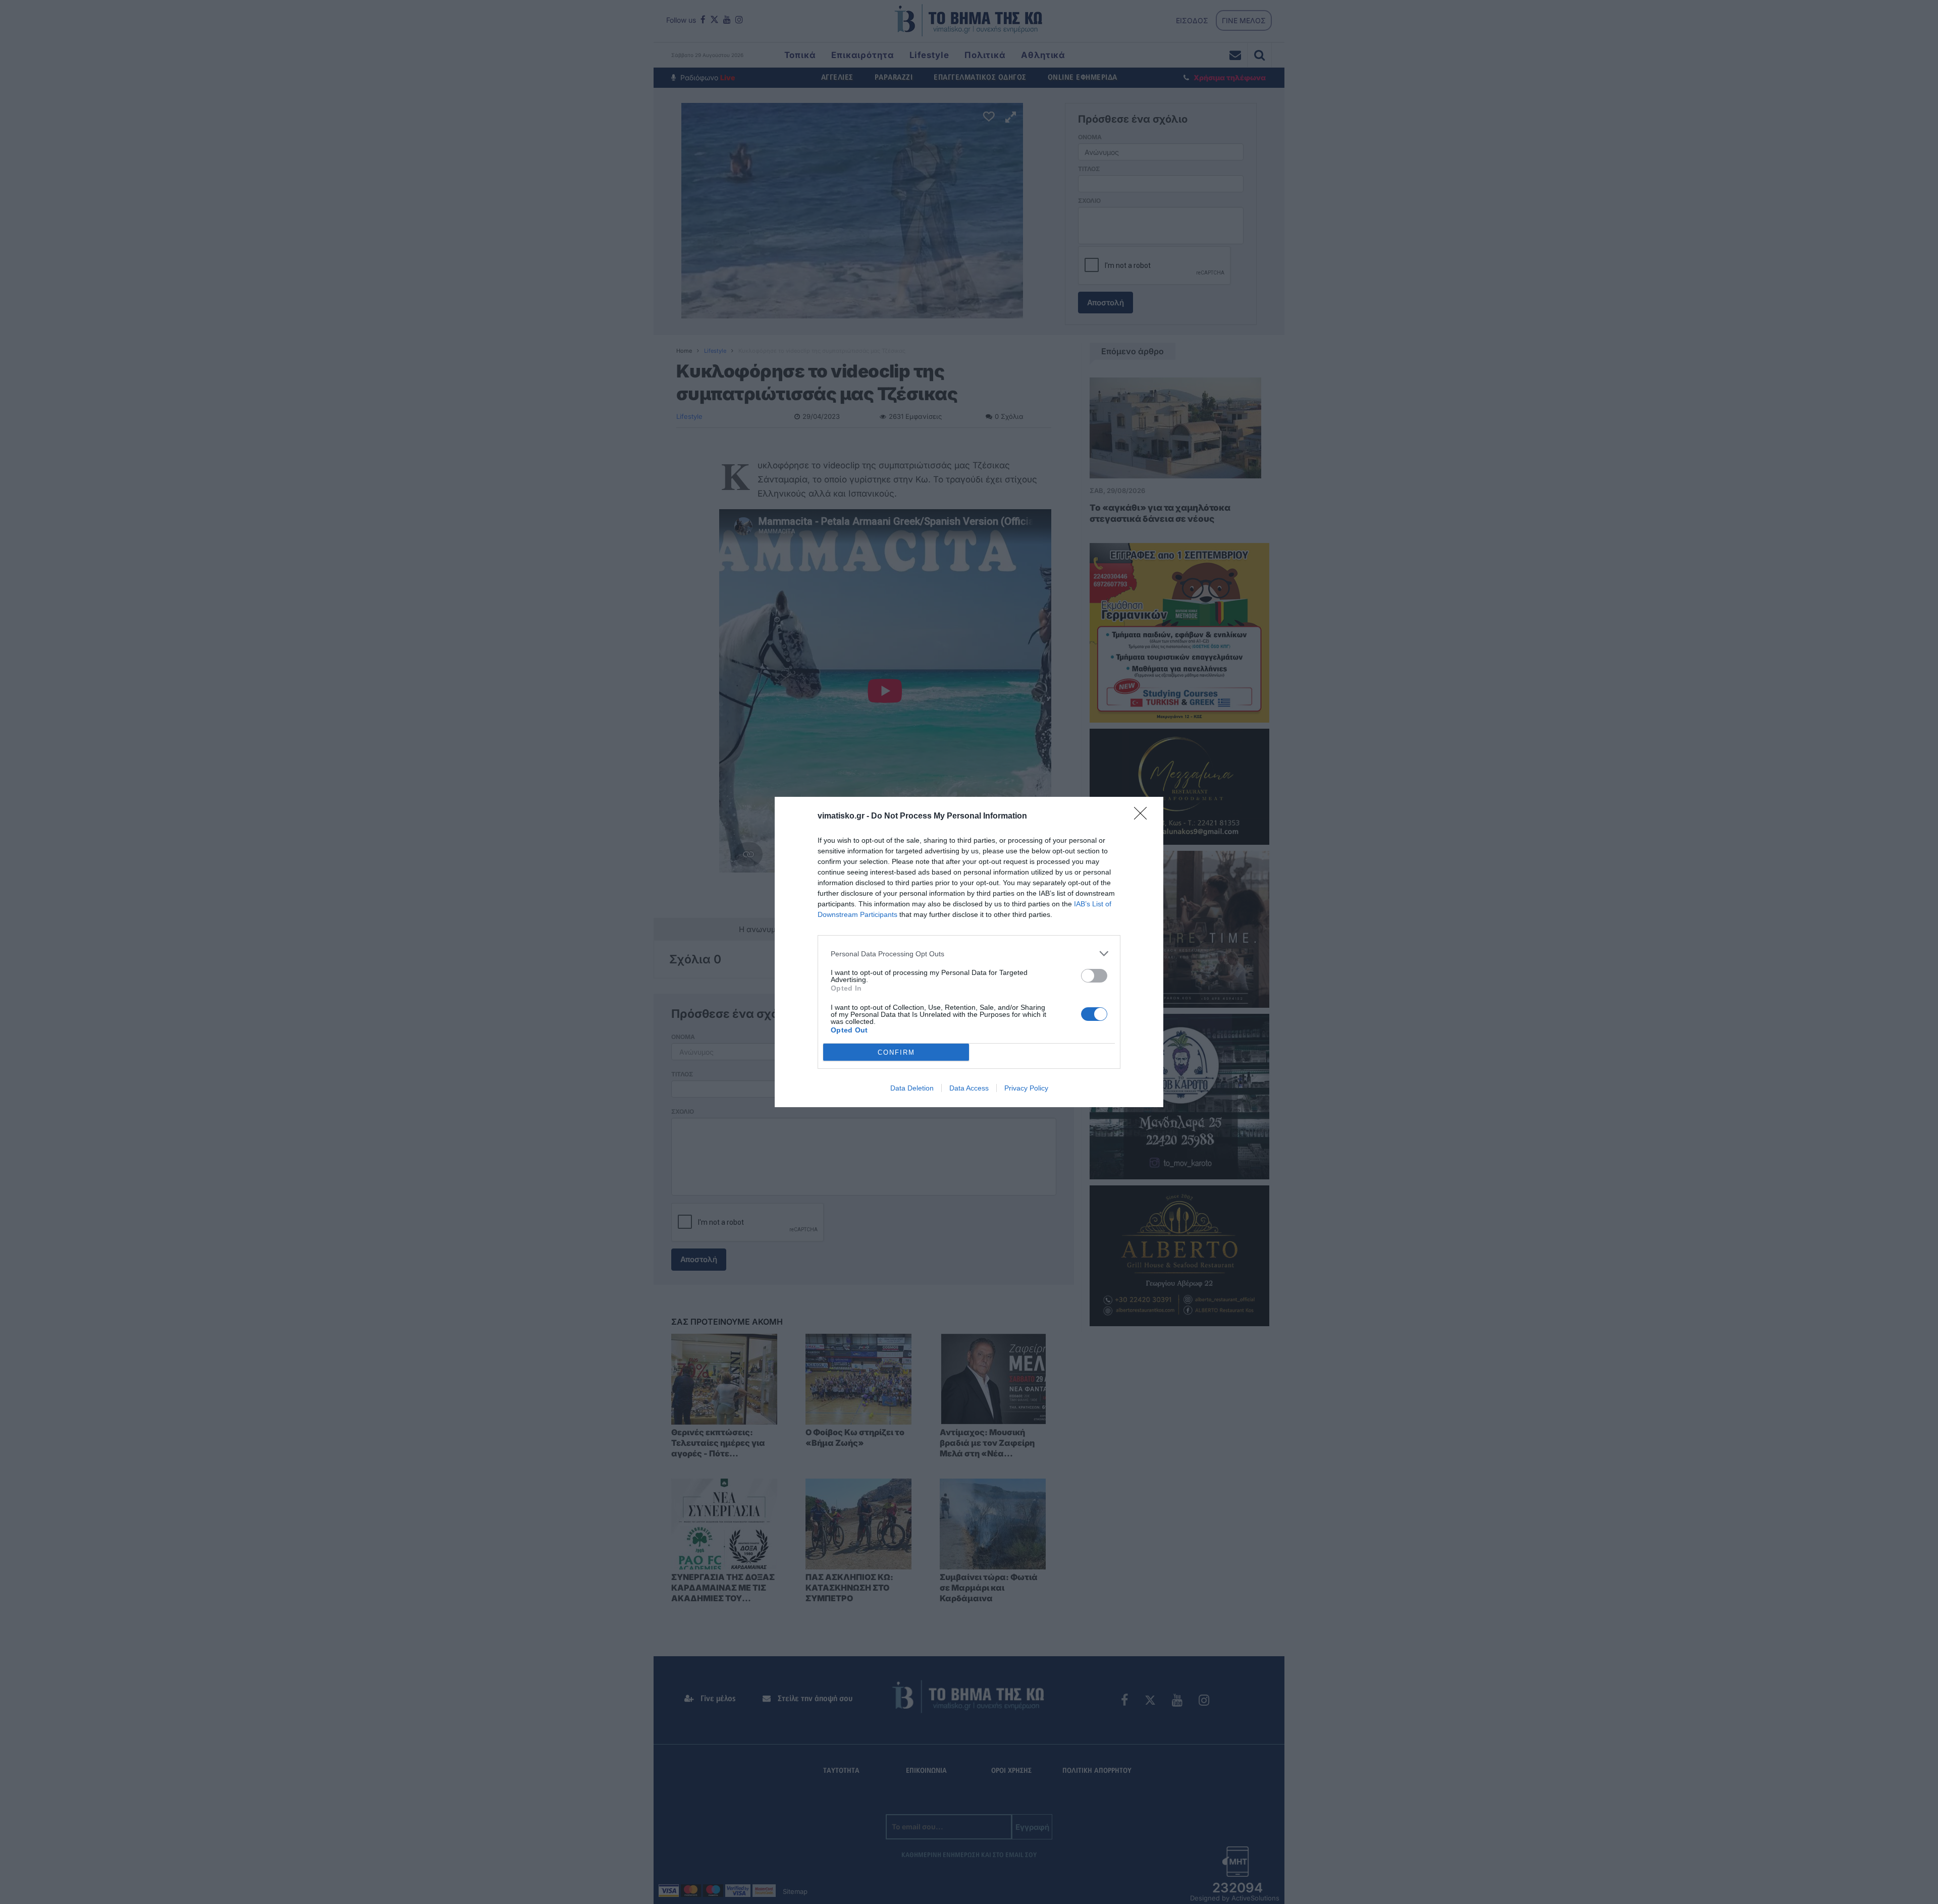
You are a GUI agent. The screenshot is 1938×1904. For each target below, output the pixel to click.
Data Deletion (912, 1088)
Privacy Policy (1026, 1088)
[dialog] (969, 952)
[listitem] (969, 954)
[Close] (1144, 817)
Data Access (969, 1088)
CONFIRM (896, 1052)
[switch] (1094, 976)
